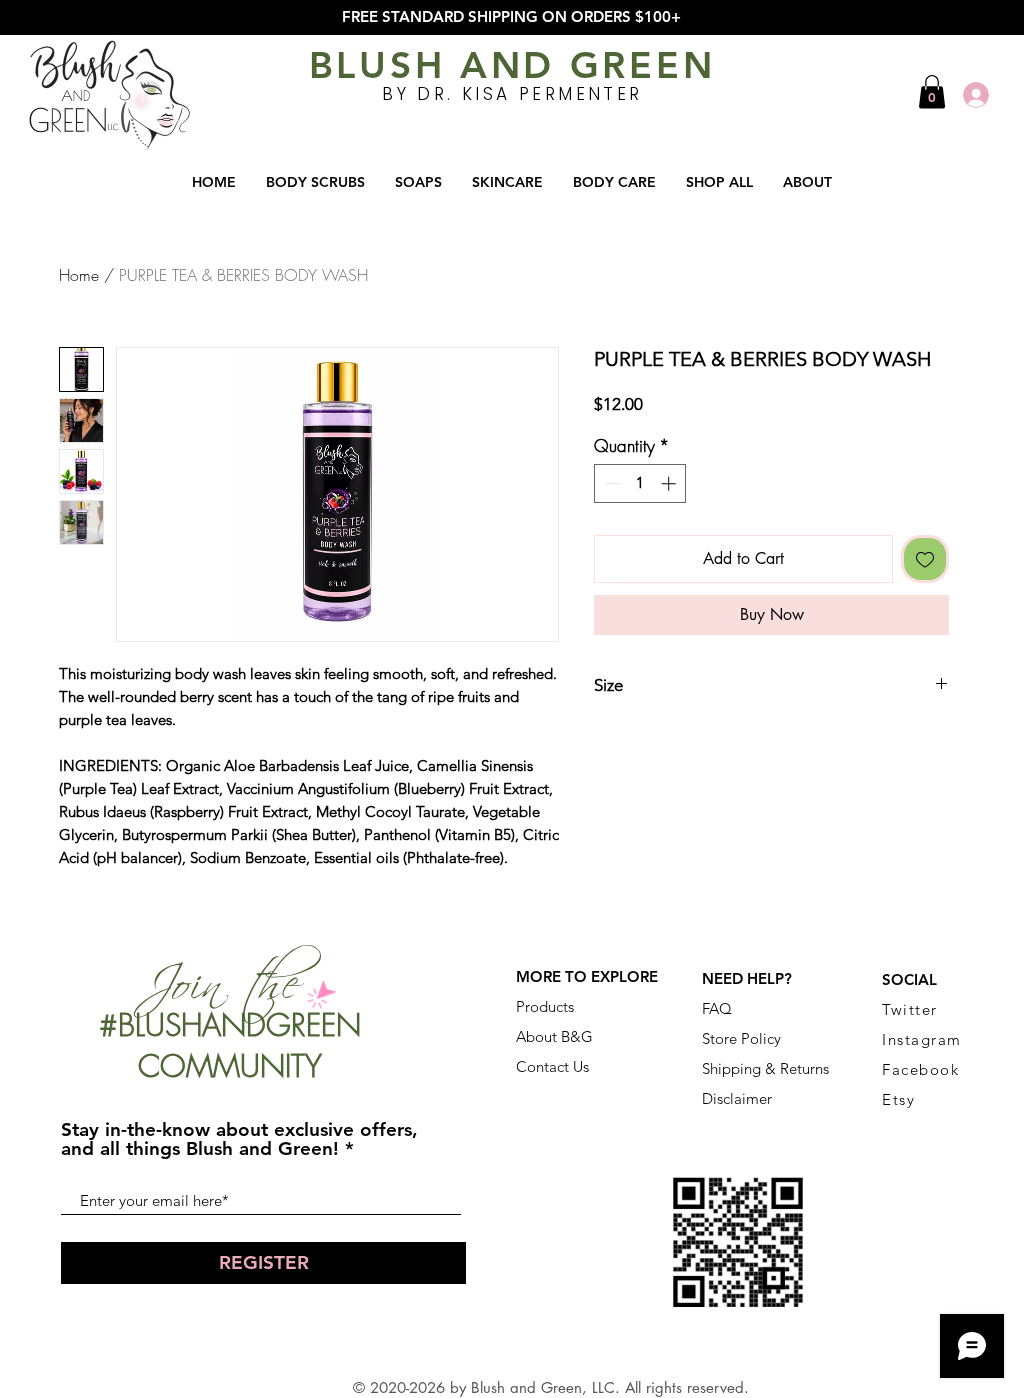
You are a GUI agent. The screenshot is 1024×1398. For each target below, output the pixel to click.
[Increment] (670, 483)
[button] (932, 91)
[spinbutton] (640, 483)
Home (79, 275)
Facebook (920, 1069)
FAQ (717, 1008)
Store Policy (741, 1038)
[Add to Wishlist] (925, 559)
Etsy (898, 1099)
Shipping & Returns (765, 1068)
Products (545, 1006)
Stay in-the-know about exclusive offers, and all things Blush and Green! (239, 1139)
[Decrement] (610, 483)
